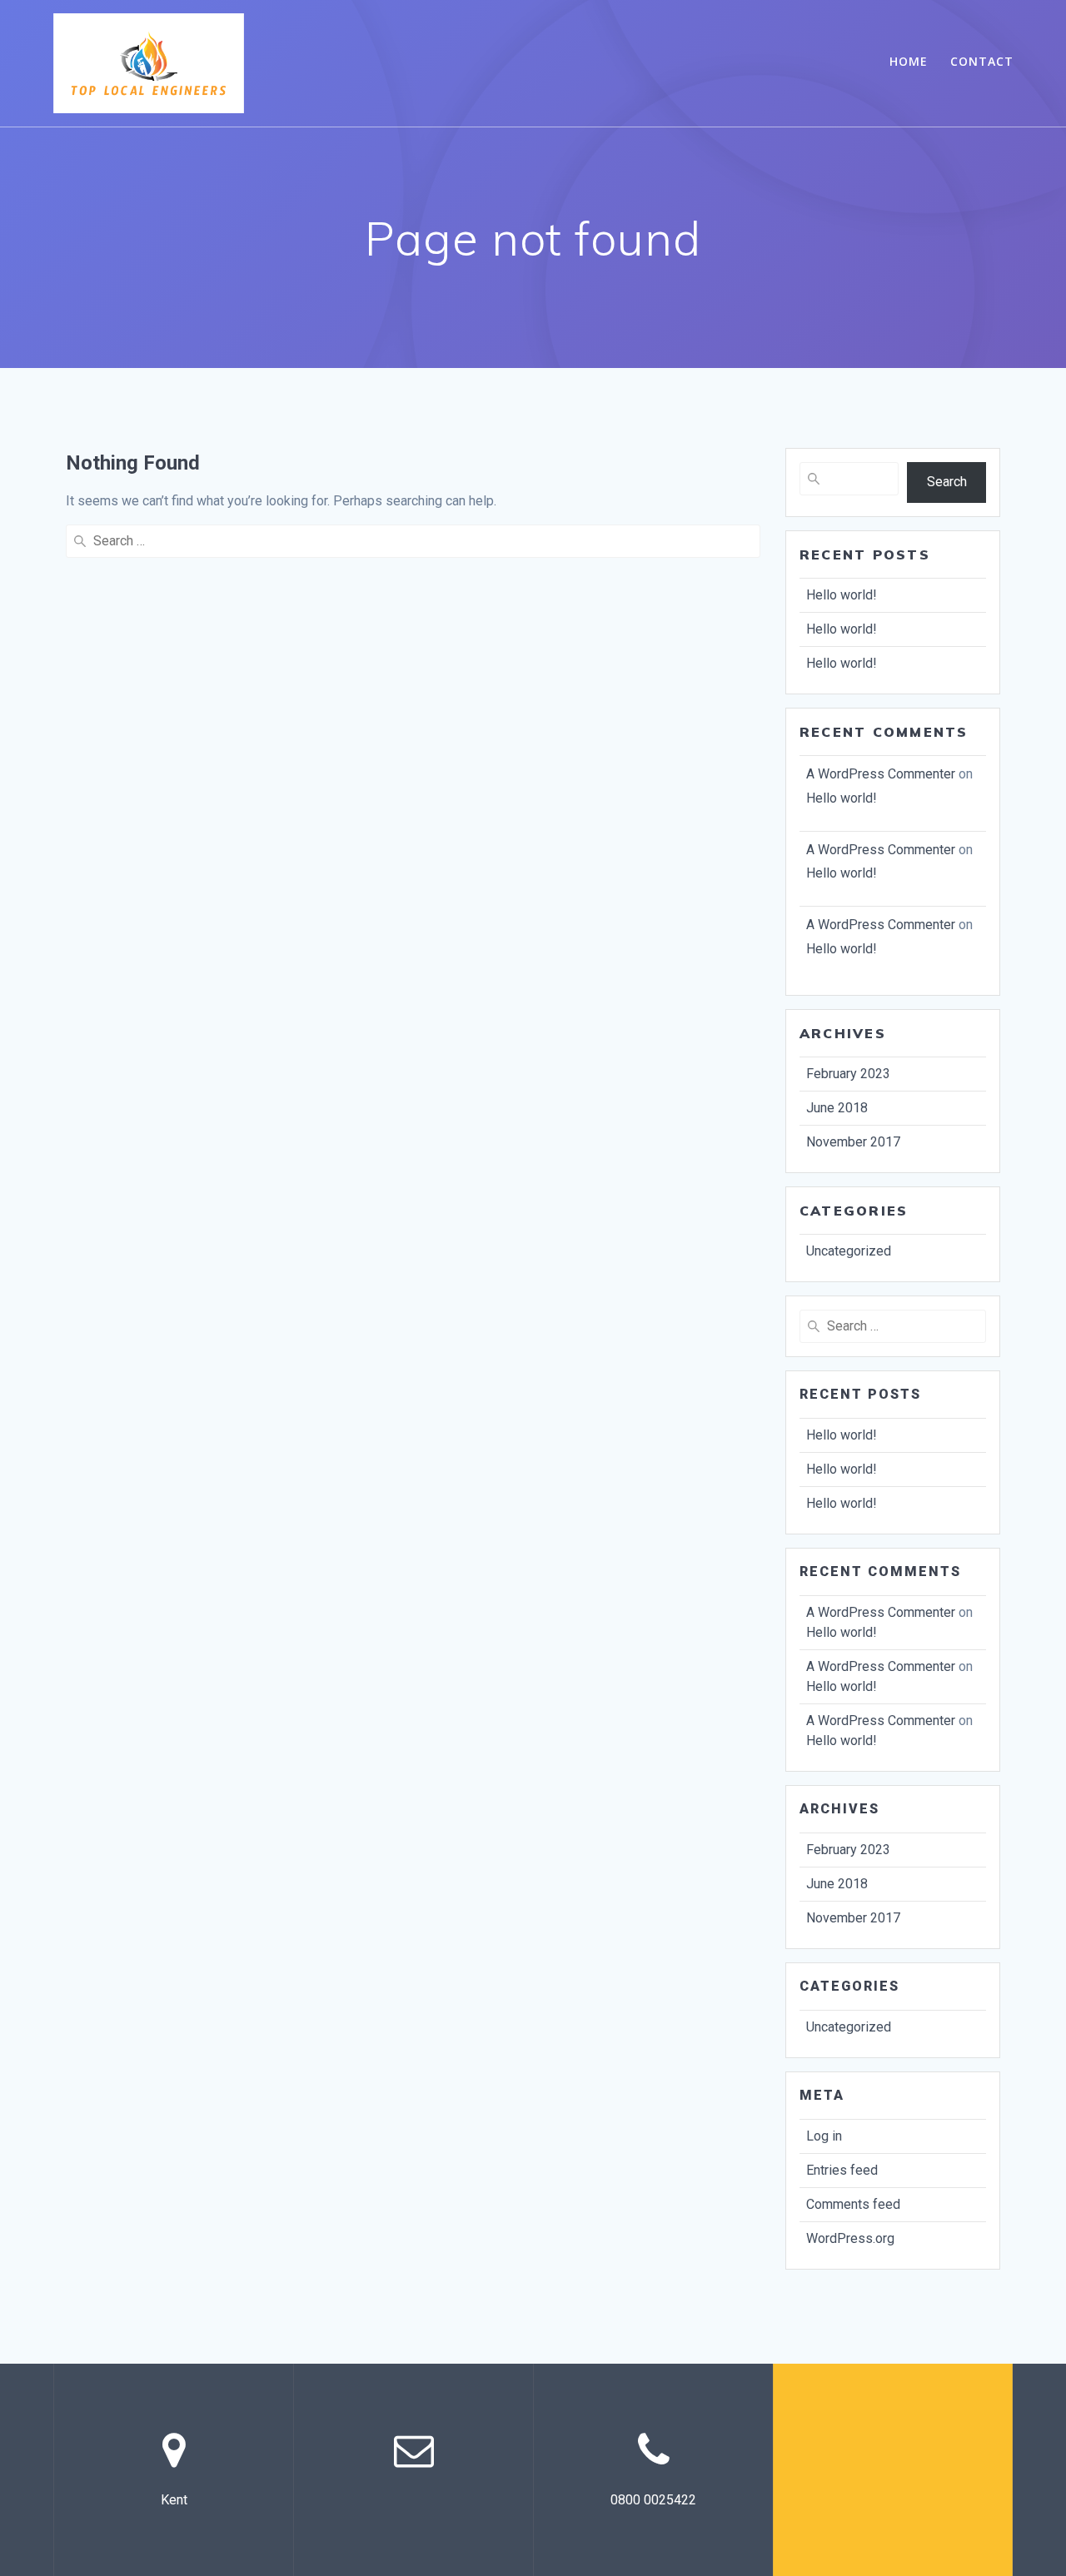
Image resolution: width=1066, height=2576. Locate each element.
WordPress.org (850, 2238)
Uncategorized (849, 1251)
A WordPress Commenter (881, 774)
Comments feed (853, 2204)
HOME (909, 61)
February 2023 (848, 1074)
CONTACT (982, 61)
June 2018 (837, 1108)
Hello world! (842, 595)
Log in (824, 2136)
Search (947, 482)
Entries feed (842, 2170)
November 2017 (853, 1142)
